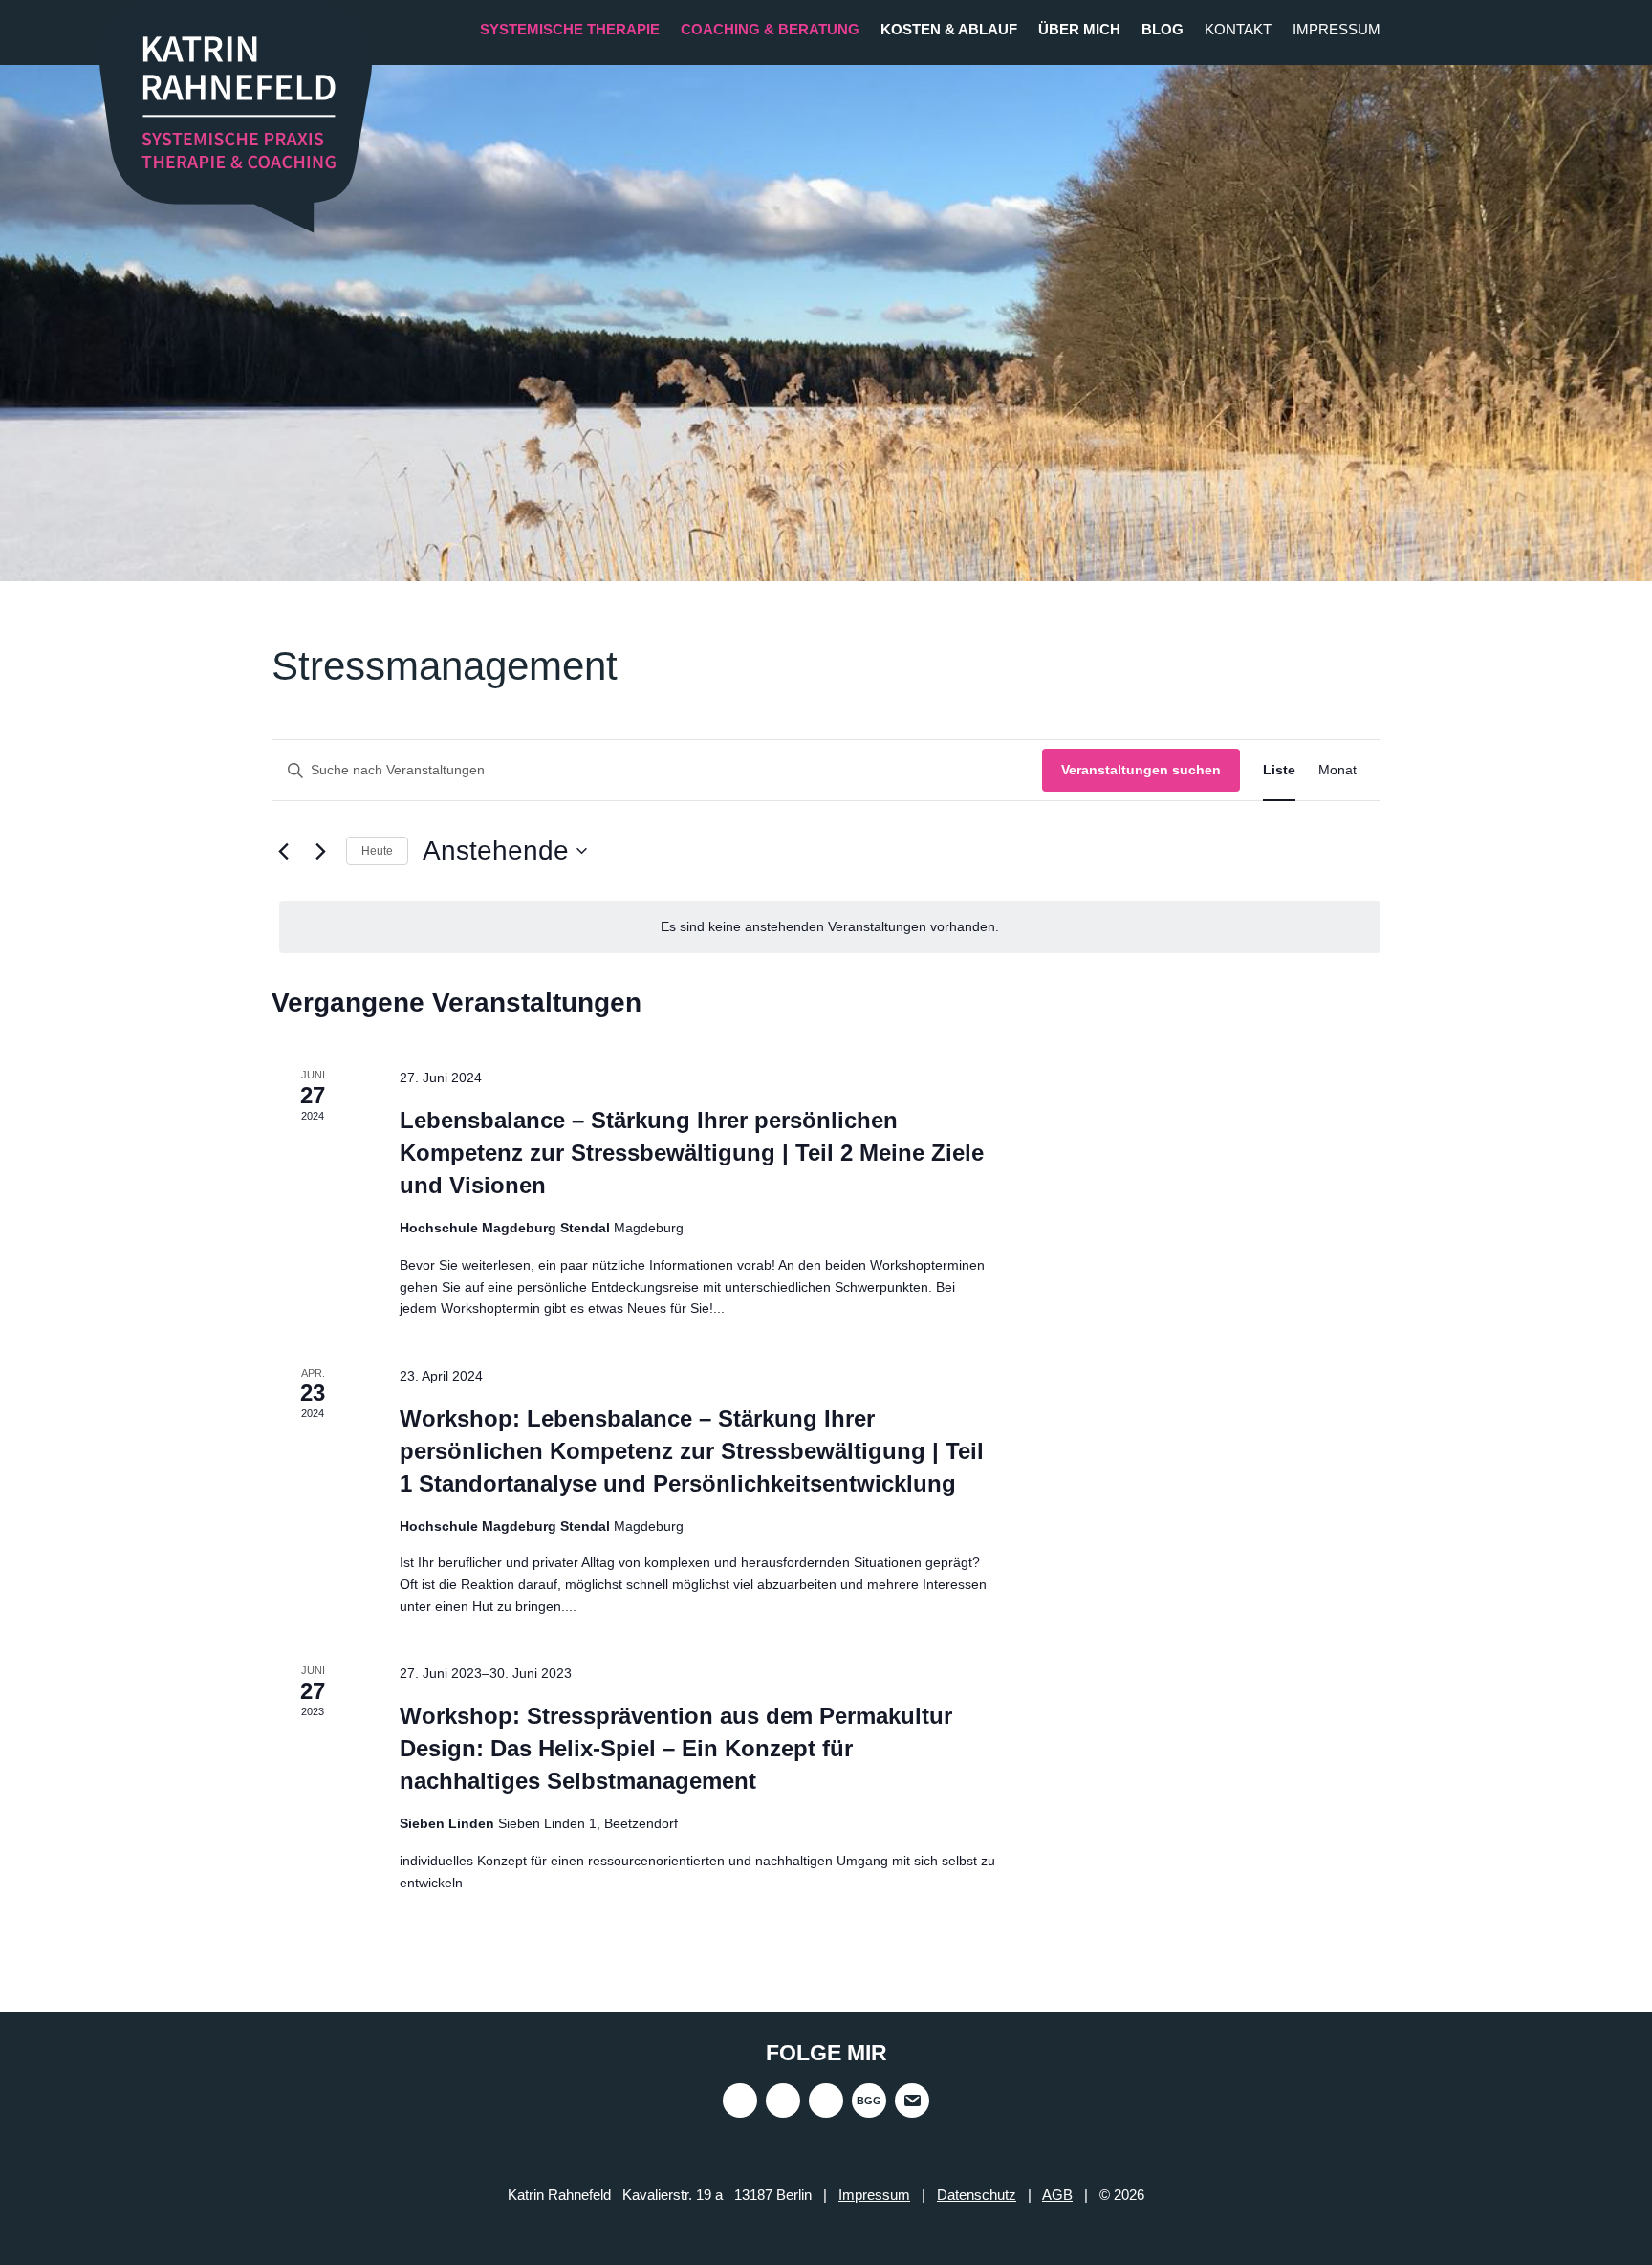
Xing (783, 2101)
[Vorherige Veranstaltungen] (283, 851)
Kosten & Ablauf (949, 29)
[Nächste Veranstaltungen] (320, 851)
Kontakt (1238, 29)
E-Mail (912, 2101)
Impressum (1337, 29)
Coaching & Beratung (770, 29)
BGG (869, 2101)
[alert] (830, 927)
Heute (377, 851)
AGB (1057, 2195)
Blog (1163, 29)
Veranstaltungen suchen (1141, 770)
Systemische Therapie (570, 29)
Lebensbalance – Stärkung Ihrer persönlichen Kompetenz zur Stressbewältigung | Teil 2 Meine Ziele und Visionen (692, 1153)
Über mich (1079, 29)
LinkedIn (826, 2101)
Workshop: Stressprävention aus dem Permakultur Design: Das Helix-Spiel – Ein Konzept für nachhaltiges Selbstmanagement (676, 1748)
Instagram (740, 2101)
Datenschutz (977, 2195)
